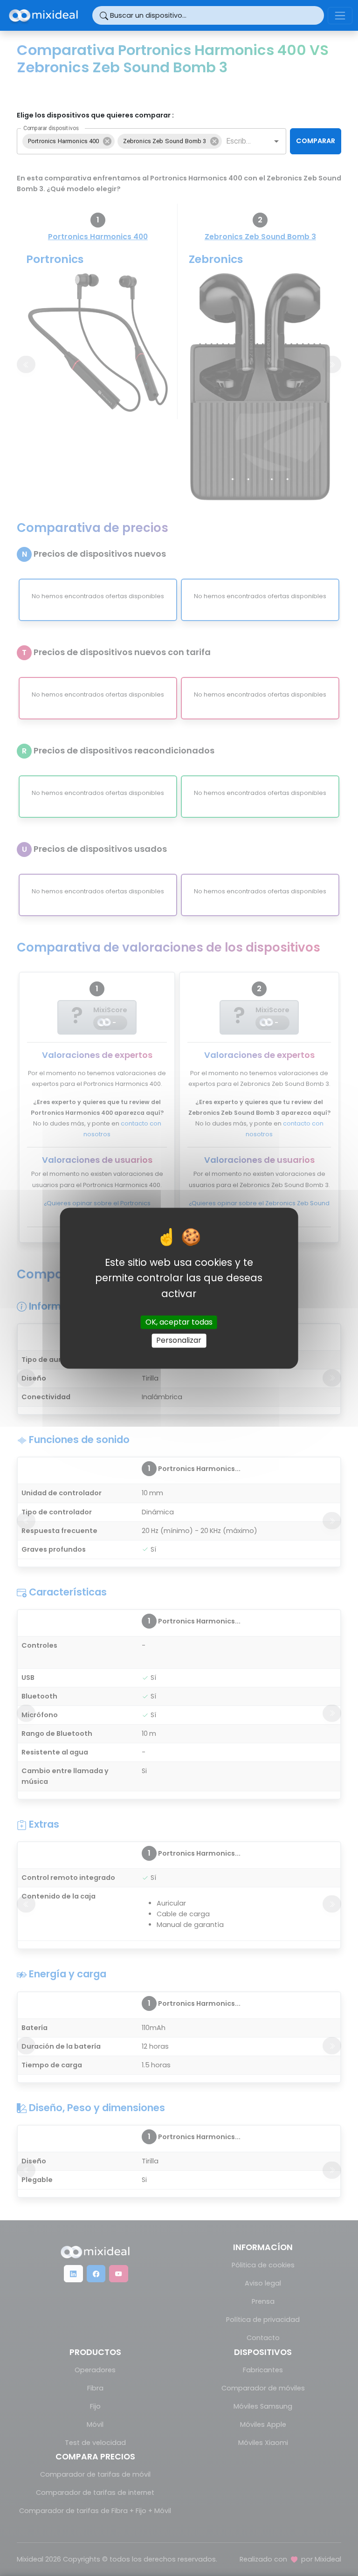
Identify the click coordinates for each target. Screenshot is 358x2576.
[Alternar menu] (340, 16)
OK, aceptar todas (179, 1323)
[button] (69, 141)
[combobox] (240, 141)
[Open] (276, 141)
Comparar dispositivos (51, 128)
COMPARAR (316, 141)
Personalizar (179, 1341)
